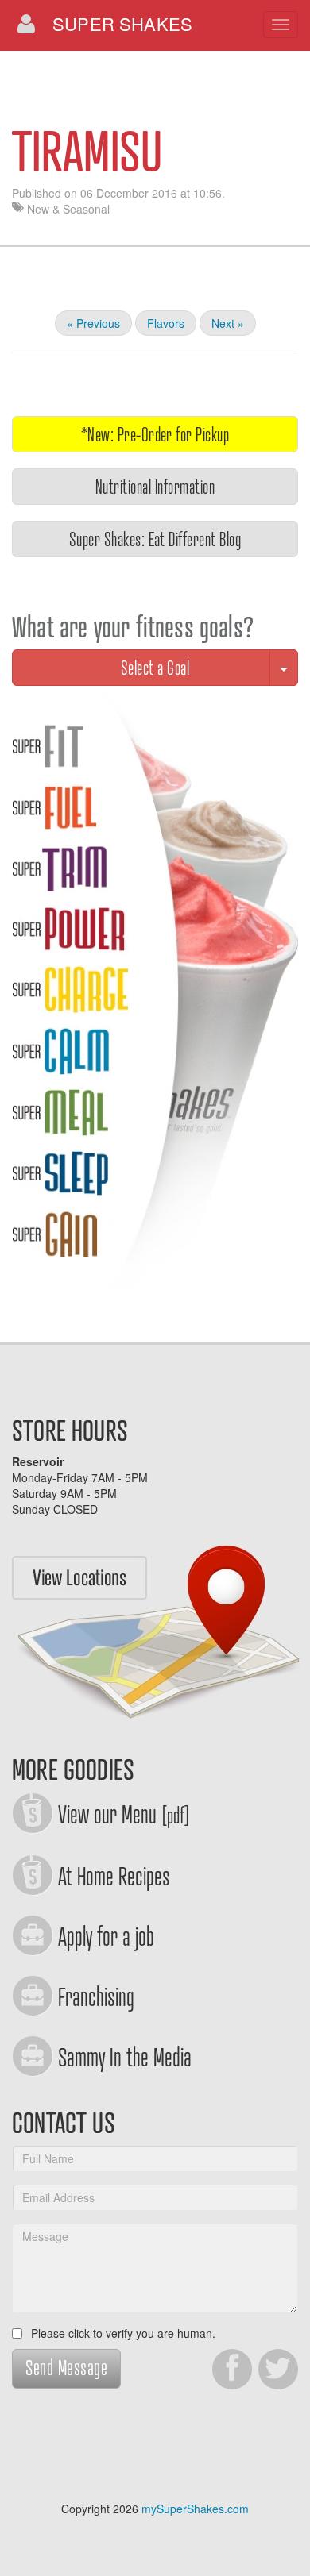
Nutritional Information (155, 486)
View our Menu (124, 1813)
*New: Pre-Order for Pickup (155, 434)
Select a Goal (155, 667)
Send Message (66, 2367)
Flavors (166, 323)
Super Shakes (122, 23)
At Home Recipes (114, 1875)
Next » (228, 323)
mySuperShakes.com (195, 2509)
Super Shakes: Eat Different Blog (155, 539)
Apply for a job (106, 1935)
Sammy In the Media (125, 2056)
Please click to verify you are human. (122, 2333)
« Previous (93, 323)
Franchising (96, 1996)
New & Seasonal (68, 209)
